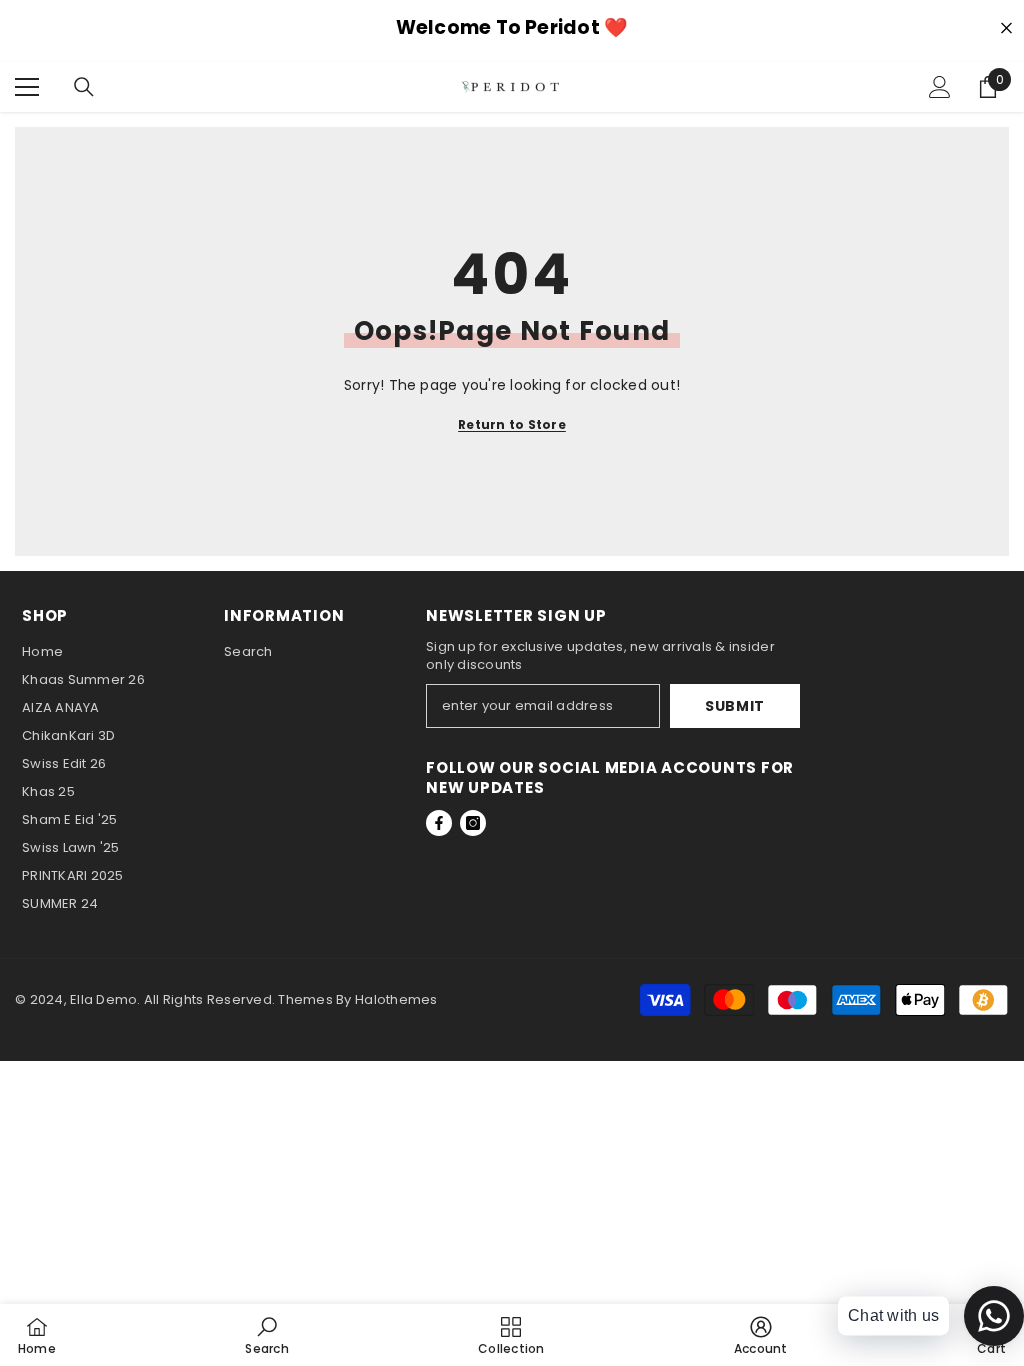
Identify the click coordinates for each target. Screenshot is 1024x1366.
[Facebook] (439, 823)
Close (1006, 28)
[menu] (27, 87)
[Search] (84, 87)
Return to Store (512, 424)
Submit (735, 706)
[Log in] (940, 87)
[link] (266, 1335)
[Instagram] (473, 823)
